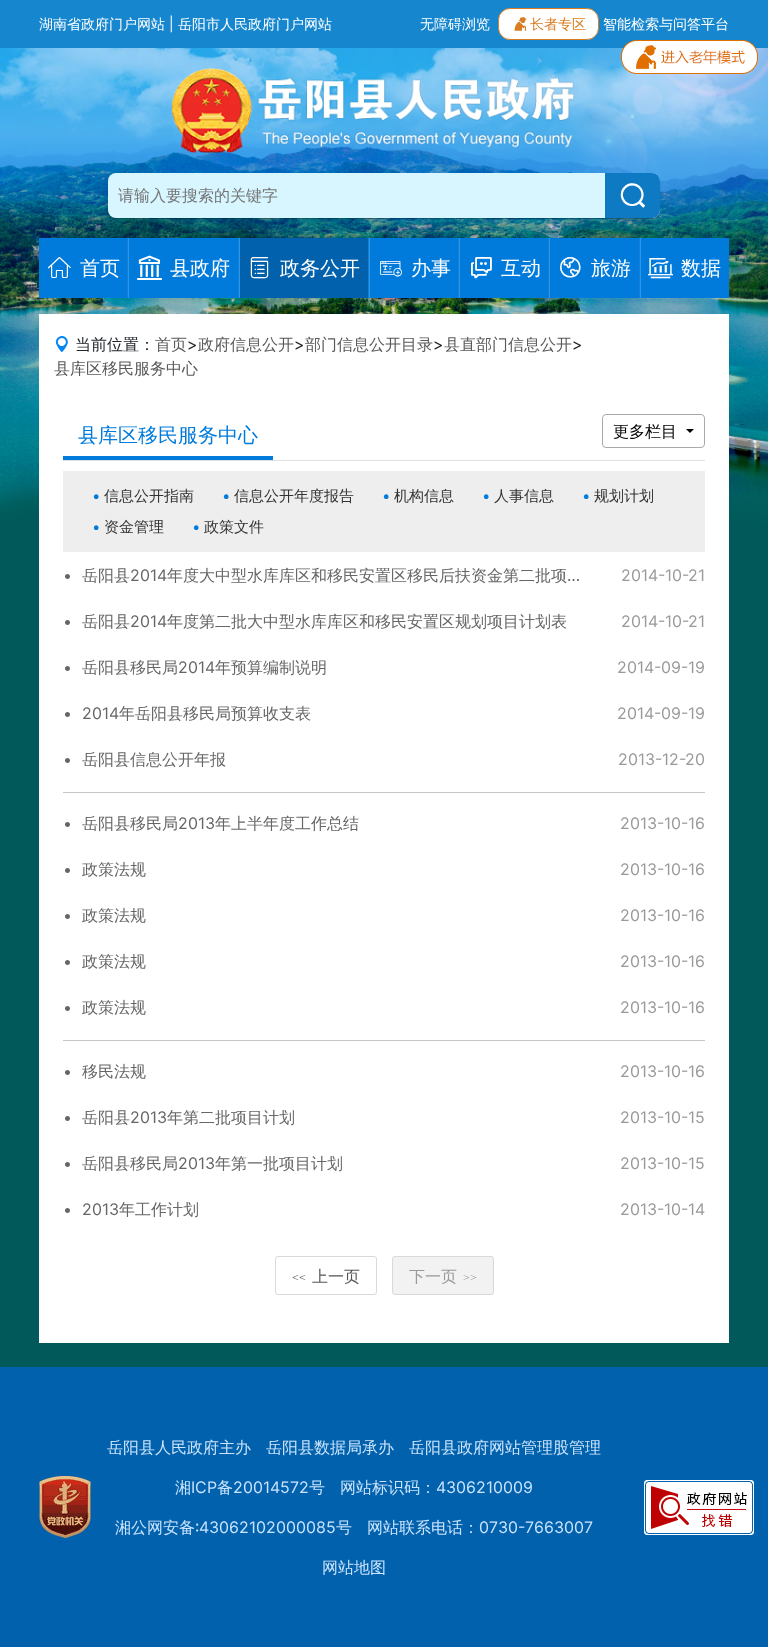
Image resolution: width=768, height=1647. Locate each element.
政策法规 (114, 869)
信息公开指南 (149, 495)
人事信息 (524, 495)
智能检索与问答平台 (666, 23)
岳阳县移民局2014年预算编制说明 (204, 667)
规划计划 (624, 495)
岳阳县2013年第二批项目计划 (188, 1117)
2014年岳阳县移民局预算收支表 (196, 713)
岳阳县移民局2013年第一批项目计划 (212, 1163)
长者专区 (558, 23)
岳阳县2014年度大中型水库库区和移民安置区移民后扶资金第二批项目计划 (348, 575)
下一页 (443, 1276)
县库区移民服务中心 (126, 368)
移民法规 (114, 1071)
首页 (171, 344)
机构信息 (424, 495)
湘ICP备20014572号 (250, 1487)
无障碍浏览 (455, 23)
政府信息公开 (246, 344)
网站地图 (354, 1567)
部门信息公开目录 (369, 344)
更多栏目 (647, 431)
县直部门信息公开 (508, 344)
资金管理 (134, 526)
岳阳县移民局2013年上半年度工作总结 (220, 823)
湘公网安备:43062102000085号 (233, 1527)
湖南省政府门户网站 (102, 23)
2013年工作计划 (140, 1209)
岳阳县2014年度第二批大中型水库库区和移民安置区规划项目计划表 (324, 621)
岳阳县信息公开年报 (154, 759)
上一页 (326, 1276)
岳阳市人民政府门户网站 (255, 23)
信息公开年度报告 (294, 495)
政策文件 (234, 526)
